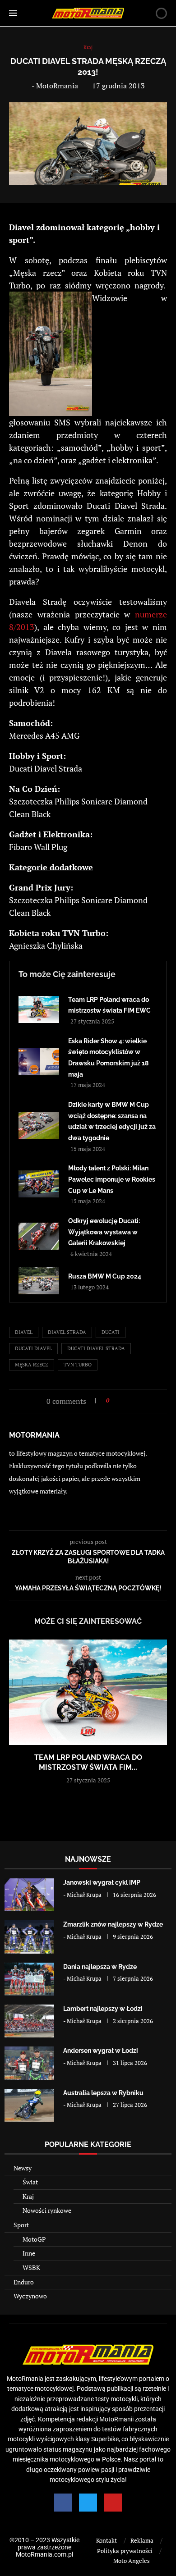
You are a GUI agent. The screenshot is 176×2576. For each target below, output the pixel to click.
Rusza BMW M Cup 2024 (105, 1276)
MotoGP (34, 2239)
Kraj (28, 2196)
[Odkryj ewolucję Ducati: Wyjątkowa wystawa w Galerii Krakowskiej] (39, 1236)
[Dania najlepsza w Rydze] (29, 1979)
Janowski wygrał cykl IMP (102, 1882)
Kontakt (107, 2540)
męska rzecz (32, 1365)
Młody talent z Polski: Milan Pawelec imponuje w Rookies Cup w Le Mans (112, 1179)
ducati (111, 1332)
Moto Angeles (132, 2561)
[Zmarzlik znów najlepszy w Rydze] (29, 1937)
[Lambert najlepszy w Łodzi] (29, 2021)
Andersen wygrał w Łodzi (101, 2051)
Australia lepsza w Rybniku (103, 2093)
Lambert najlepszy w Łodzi (103, 2009)
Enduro (24, 2282)
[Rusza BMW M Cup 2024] (39, 1281)
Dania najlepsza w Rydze (100, 1967)
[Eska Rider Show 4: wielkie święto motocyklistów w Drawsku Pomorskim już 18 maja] (39, 1062)
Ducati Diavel (33, 1348)
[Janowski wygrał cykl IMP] (29, 1895)
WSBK (31, 2268)
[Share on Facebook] (119, 1400)
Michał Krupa (84, 1895)
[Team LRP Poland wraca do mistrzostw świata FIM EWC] (39, 1009)
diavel (24, 1332)
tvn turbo (78, 1365)
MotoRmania (57, 86)
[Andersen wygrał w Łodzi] (29, 2063)
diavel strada (67, 1332)
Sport (21, 2225)
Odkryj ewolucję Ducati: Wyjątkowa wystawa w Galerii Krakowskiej (104, 1232)
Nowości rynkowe (47, 2210)
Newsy (23, 2168)
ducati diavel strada (96, 1348)
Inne (29, 2253)
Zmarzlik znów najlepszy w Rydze (113, 1924)
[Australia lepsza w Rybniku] (29, 2105)
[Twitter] (88, 2503)
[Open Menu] (13, 13)
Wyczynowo (30, 2296)
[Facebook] (63, 2503)
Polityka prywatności (125, 2551)
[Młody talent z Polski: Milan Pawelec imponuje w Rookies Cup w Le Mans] (39, 1184)
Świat (30, 2182)
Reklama (142, 2540)
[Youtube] (113, 2503)
